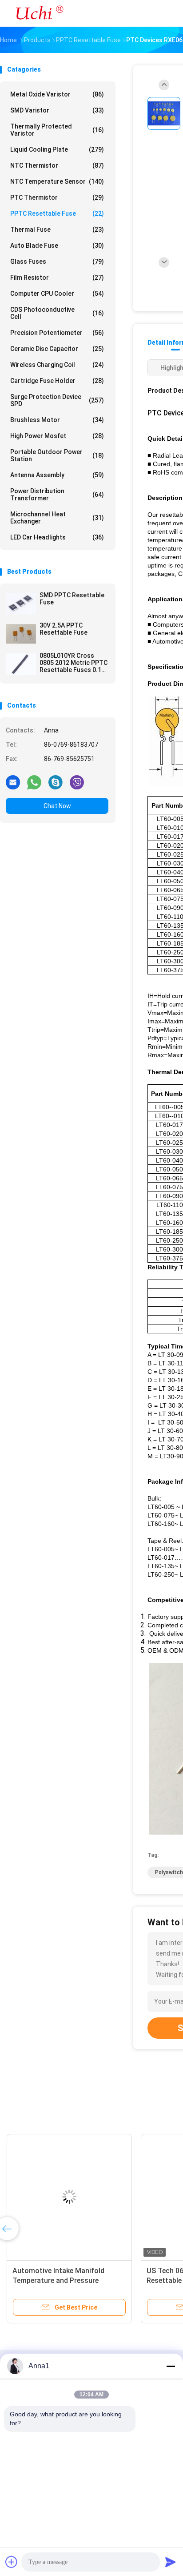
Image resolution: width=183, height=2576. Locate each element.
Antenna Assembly (57, 475)
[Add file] (12, 2562)
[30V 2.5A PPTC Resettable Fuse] (21, 634)
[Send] (171, 2562)
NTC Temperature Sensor (57, 181)
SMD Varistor (57, 110)
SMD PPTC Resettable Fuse (72, 599)
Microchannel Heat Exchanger (57, 518)
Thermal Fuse (57, 229)
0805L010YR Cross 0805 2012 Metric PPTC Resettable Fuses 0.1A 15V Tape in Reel (74, 663)
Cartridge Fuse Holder (57, 381)
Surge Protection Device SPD (57, 400)
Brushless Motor (57, 420)
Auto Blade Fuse (57, 246)
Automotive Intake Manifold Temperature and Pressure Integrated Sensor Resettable (60, 2280)
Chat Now (57, 806)
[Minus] (171, 2366)
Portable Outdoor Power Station (57, 455)
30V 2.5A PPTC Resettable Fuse (64, 629)
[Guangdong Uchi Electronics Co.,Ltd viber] (77, 782)
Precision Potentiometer (57, 333)
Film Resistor (57, 278)
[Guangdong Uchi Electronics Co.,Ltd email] (13, 782)
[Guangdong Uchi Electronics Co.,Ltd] (39, 13)
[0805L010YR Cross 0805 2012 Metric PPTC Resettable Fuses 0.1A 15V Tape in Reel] (21, 664)
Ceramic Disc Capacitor (57, 349)
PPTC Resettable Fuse (57, 213)
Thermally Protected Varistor (57, 130)
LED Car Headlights (57, 537)
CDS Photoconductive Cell (57, 313)
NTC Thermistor (57, 165)
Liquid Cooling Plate (57, 149)
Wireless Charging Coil (57, 365)
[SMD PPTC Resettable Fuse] (21, 604)
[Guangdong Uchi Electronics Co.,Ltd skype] (56, 782)
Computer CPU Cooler (57, 294)
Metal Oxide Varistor (57, 94)
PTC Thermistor (57, 197)
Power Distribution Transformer (57, 495)
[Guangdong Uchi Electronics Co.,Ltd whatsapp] (34, 782)
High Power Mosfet (57, 436)
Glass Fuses (57, 262)
